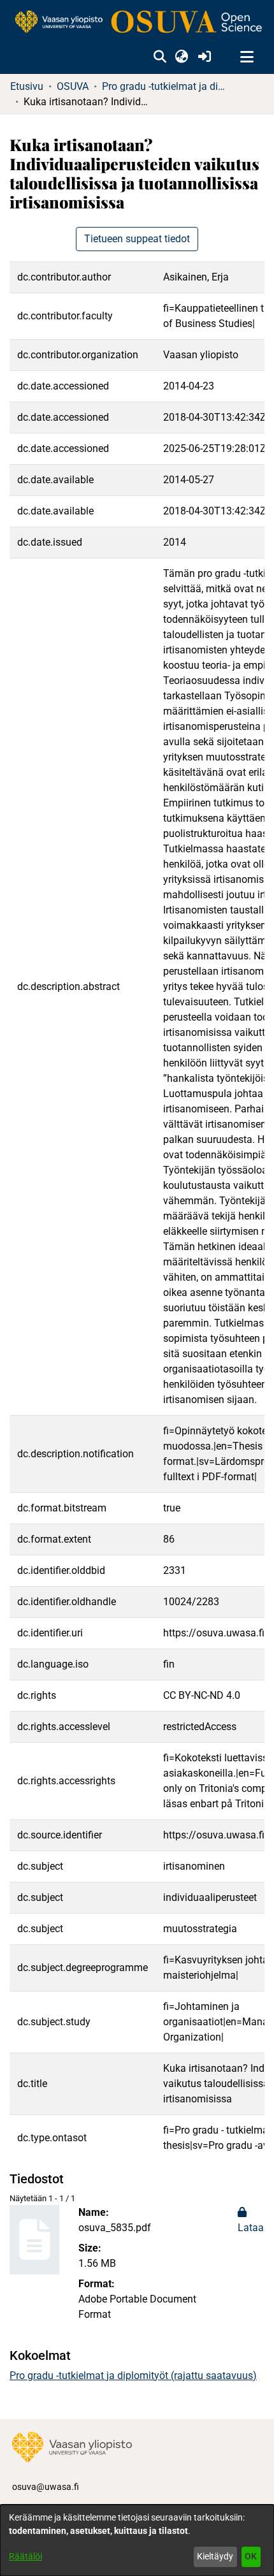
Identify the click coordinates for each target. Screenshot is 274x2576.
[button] (160, 57)
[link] (137, 23)
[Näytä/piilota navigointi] (247, 57)
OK (251, 2556)
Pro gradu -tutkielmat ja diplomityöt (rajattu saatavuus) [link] (166, 86)
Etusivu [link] (27, 86)
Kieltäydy (215, 2556)
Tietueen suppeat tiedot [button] (137, 239)
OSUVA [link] (73, 86)
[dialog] (137, 2540)
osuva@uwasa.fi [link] (46, 2487)
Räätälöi (25, 2556)
